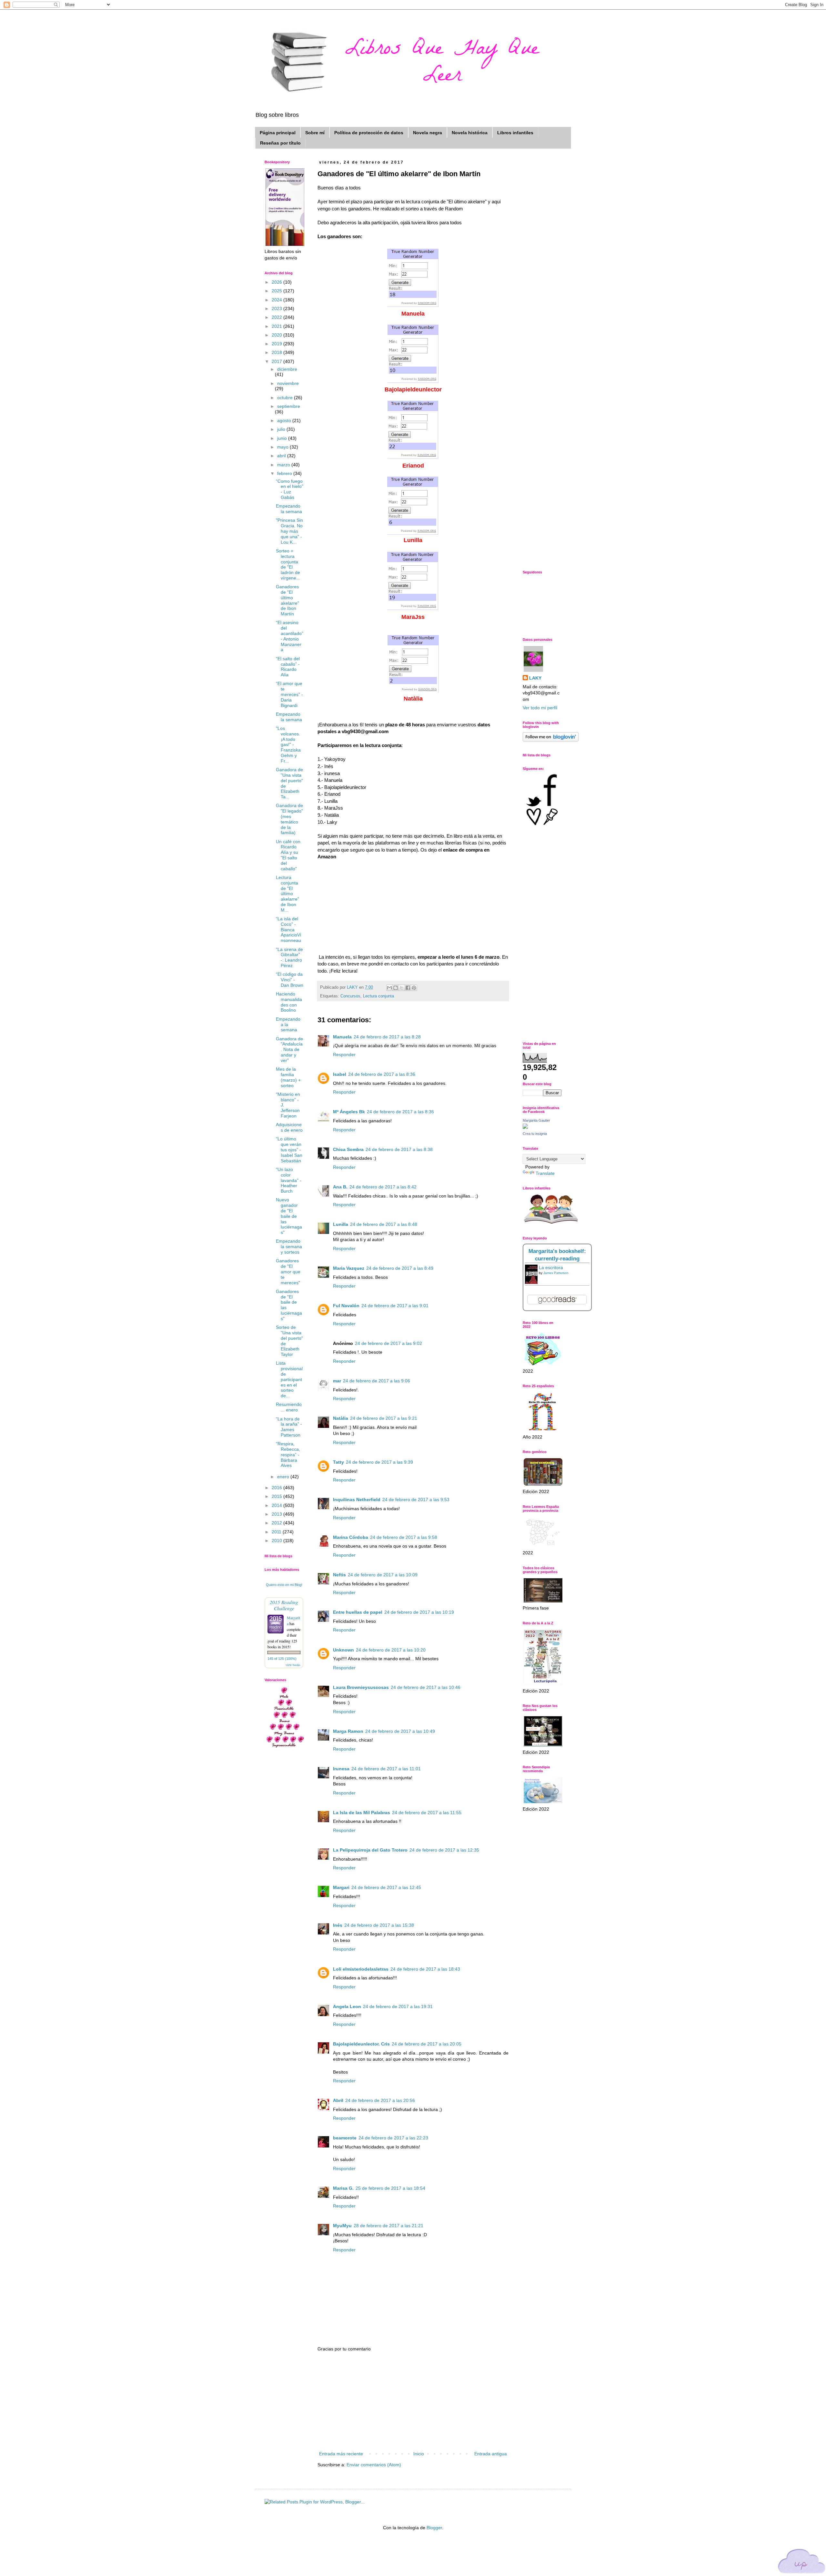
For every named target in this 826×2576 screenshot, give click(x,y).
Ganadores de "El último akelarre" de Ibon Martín (287, 600)
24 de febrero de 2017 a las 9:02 (388, 1343)
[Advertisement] (413, 2401)
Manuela (342, 1037)
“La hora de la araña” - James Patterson (289, 1427)
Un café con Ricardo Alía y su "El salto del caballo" (288, 855)
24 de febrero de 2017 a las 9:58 (404, 1537)
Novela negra (428, 133)
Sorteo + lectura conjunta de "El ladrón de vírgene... (288, 564)
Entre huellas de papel (358, 1612)
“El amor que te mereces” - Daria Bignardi (289, 694)
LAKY (535, 678)
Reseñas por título (280, 143)
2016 (277, 1488)
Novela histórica (470, 133)
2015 (277, 1496)
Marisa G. (343, 2188)
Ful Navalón (346, 1306)
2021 (277, 326)
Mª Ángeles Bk (349, 1112)
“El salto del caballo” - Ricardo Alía (288, 667)
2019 (277, 344)
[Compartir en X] (402, 988)
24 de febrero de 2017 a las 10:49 (400, 1731)
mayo (283, 447)
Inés (338, 1925)
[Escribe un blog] (396, 988)
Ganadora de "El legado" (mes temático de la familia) (289, 819)
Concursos (350, 996)
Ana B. (340, 1187)
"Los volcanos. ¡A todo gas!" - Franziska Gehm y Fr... (288, 745)
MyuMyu (342, 2226)
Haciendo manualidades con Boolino (289, 1002)
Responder (344, 1055)
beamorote (345, 2138)
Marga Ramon (348, 1731)
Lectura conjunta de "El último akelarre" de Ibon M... (287, 894)
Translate (545, 1173)
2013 (277, 1514)
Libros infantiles (515, 133)
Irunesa (341, 1769)
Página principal (278, 133)
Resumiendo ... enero (289, 1407)
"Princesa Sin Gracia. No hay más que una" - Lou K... (289, 531)
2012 (277, 1523)
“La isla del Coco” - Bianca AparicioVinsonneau (288, 929)
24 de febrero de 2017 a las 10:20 (391, 1650)
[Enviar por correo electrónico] (389, 988)
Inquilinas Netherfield (357, 1500)
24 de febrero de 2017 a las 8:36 (382, 1074)
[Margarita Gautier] (525, 1127)
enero (284, 1477)
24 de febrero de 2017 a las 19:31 (398, 2006)
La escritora (551, 1268)
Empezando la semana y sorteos (289, 1247)
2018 (277, 352)
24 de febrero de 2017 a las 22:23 (393, 2138)
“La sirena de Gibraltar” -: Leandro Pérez (289, 957)
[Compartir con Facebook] (408, 988)
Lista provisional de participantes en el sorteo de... (289, 1379)
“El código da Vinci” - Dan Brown (290, 980)
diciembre (287, 369)
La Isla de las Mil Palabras (362, 1813)
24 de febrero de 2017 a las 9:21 (384, 1418)
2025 (277, 291)
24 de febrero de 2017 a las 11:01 (386, 1769)
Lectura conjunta (378, 996)
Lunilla (341, 1224)
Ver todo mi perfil (540, 708)
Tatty (338, 1462)
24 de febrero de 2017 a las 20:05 (427, 2044)
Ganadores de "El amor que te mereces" (288, 1272)
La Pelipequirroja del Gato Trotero (370, 1850)
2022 (277, 317)
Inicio (419, 2454)
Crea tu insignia (535, 1134)
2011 (277, 1532)
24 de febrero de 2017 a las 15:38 (379, 1925)
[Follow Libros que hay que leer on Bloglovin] (551, 740)
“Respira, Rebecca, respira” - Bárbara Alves (288, 1455)
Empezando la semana (289, 509)
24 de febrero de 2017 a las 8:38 (399, 1149)
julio (282, 429)
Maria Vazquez (349, 1268)
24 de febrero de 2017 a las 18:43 (425, 1969)
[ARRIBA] (802, 2562)
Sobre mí (315, 133)
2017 (277, 361)
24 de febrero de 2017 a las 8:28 (387, 1037)
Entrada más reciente (341, 2454)
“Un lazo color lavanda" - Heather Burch (289, 1180)
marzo (284, 465)
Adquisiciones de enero (289, 1127)
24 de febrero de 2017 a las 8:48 (384, 1224)
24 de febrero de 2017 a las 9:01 (395, 1306)
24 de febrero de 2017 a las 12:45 (386, 1887)
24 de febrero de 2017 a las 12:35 (444, 1850)
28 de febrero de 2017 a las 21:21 (388, 2226)
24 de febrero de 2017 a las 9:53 (416, 1500)
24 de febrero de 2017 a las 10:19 (419, 1612)
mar (337, 1381)
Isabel (340, 1074)
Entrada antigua (491, 2454)
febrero (285, 473)
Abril (338, 2100)
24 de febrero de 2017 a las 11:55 (427, 1813)
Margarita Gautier (536, 1120)
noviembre (288, 383)
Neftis (339, 1575)
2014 (277, 1505)
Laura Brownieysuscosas (361, 1687)
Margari (341, 1887)
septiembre (289, 406)
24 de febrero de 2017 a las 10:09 (383, 1575)
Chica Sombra (348, 1149)
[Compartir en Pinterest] (414, 988)
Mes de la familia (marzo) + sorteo (288, 1077)
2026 (277, 282)
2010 (277, 1541)
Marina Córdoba (351, 1537)
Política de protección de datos (369, 133)
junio (283, 438)
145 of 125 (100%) (282, 1659)
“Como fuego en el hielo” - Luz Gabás (290, 489)
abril (282, 456)
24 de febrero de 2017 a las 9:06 (377, 1381)
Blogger (434, 2528)
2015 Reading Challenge (284, 1605)
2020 (277, 335)
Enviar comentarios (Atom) (374, 2465)
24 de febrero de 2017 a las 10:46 (426, 1687)
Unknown (343, 1650)
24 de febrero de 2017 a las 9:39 (379, 1462)
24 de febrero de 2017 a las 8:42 (383, 1187)
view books (293, 1665)
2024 (277, 300)
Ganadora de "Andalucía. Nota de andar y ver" (289, 1050)
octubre (286, 398)
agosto (285, 420)
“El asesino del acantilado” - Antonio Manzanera (290, 636)
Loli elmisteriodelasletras (361, 1969)
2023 (277, 308)
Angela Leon (347, 2006)
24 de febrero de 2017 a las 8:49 (400, 1268)
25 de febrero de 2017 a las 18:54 (390, 2188)
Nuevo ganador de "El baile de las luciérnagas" (289, 1216)
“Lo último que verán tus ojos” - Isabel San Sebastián (289, 1150)
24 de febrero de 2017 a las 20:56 (380, 2100)
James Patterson (556, 1273)
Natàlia (341, 1418)
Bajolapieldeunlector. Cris (361, 2044)
